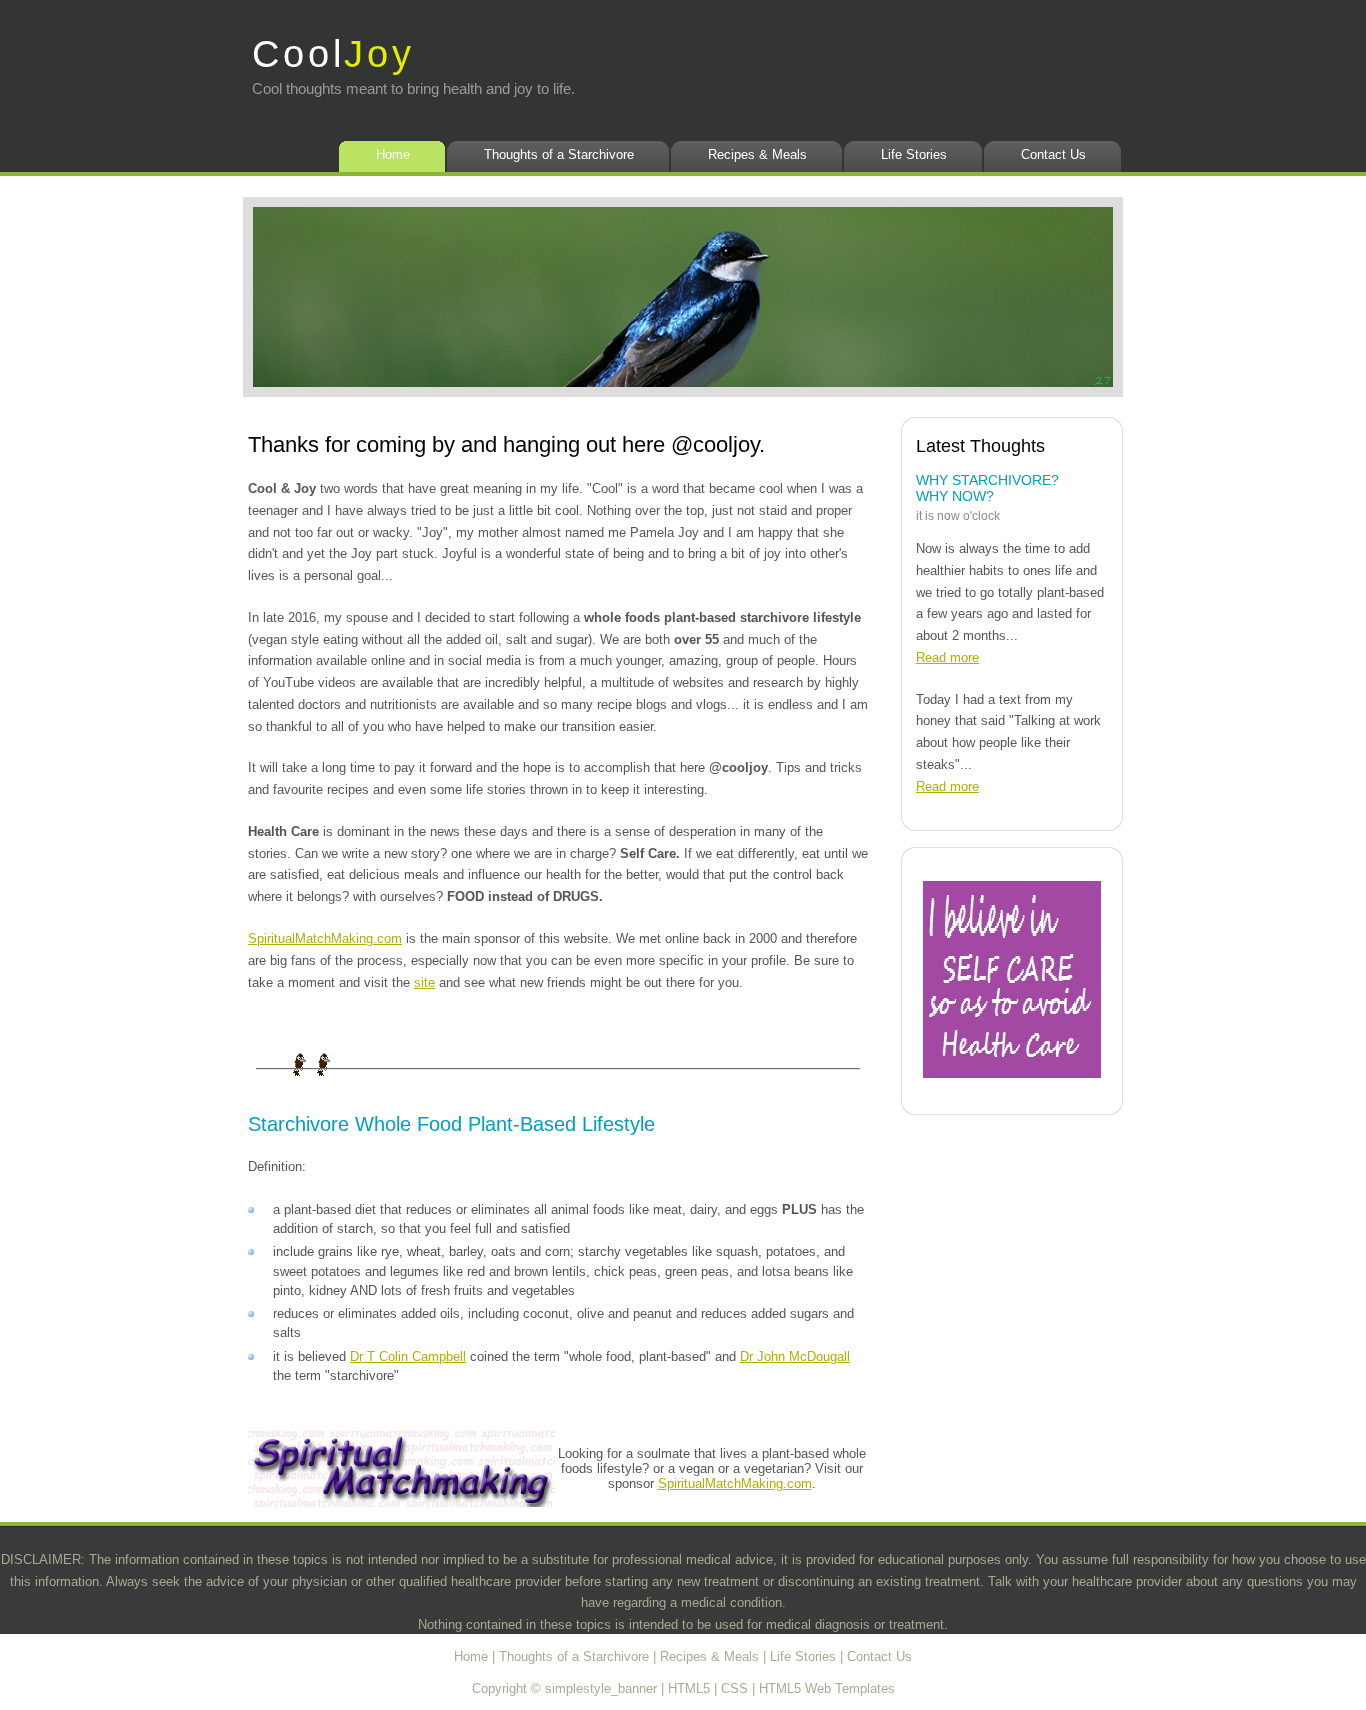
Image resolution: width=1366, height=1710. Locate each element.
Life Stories (914, 154)
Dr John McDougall (795, 1356)
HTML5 (689, 1688)
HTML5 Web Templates (827, 1688)
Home (393, 154)
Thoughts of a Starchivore (559, 154)
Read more (947, 657)
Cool (333, 53)
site (424, 982)
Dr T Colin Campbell (408, 1356)
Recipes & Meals (757, 154)
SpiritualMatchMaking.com (325, 938)
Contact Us (1053, 154)
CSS (734, 1688)
